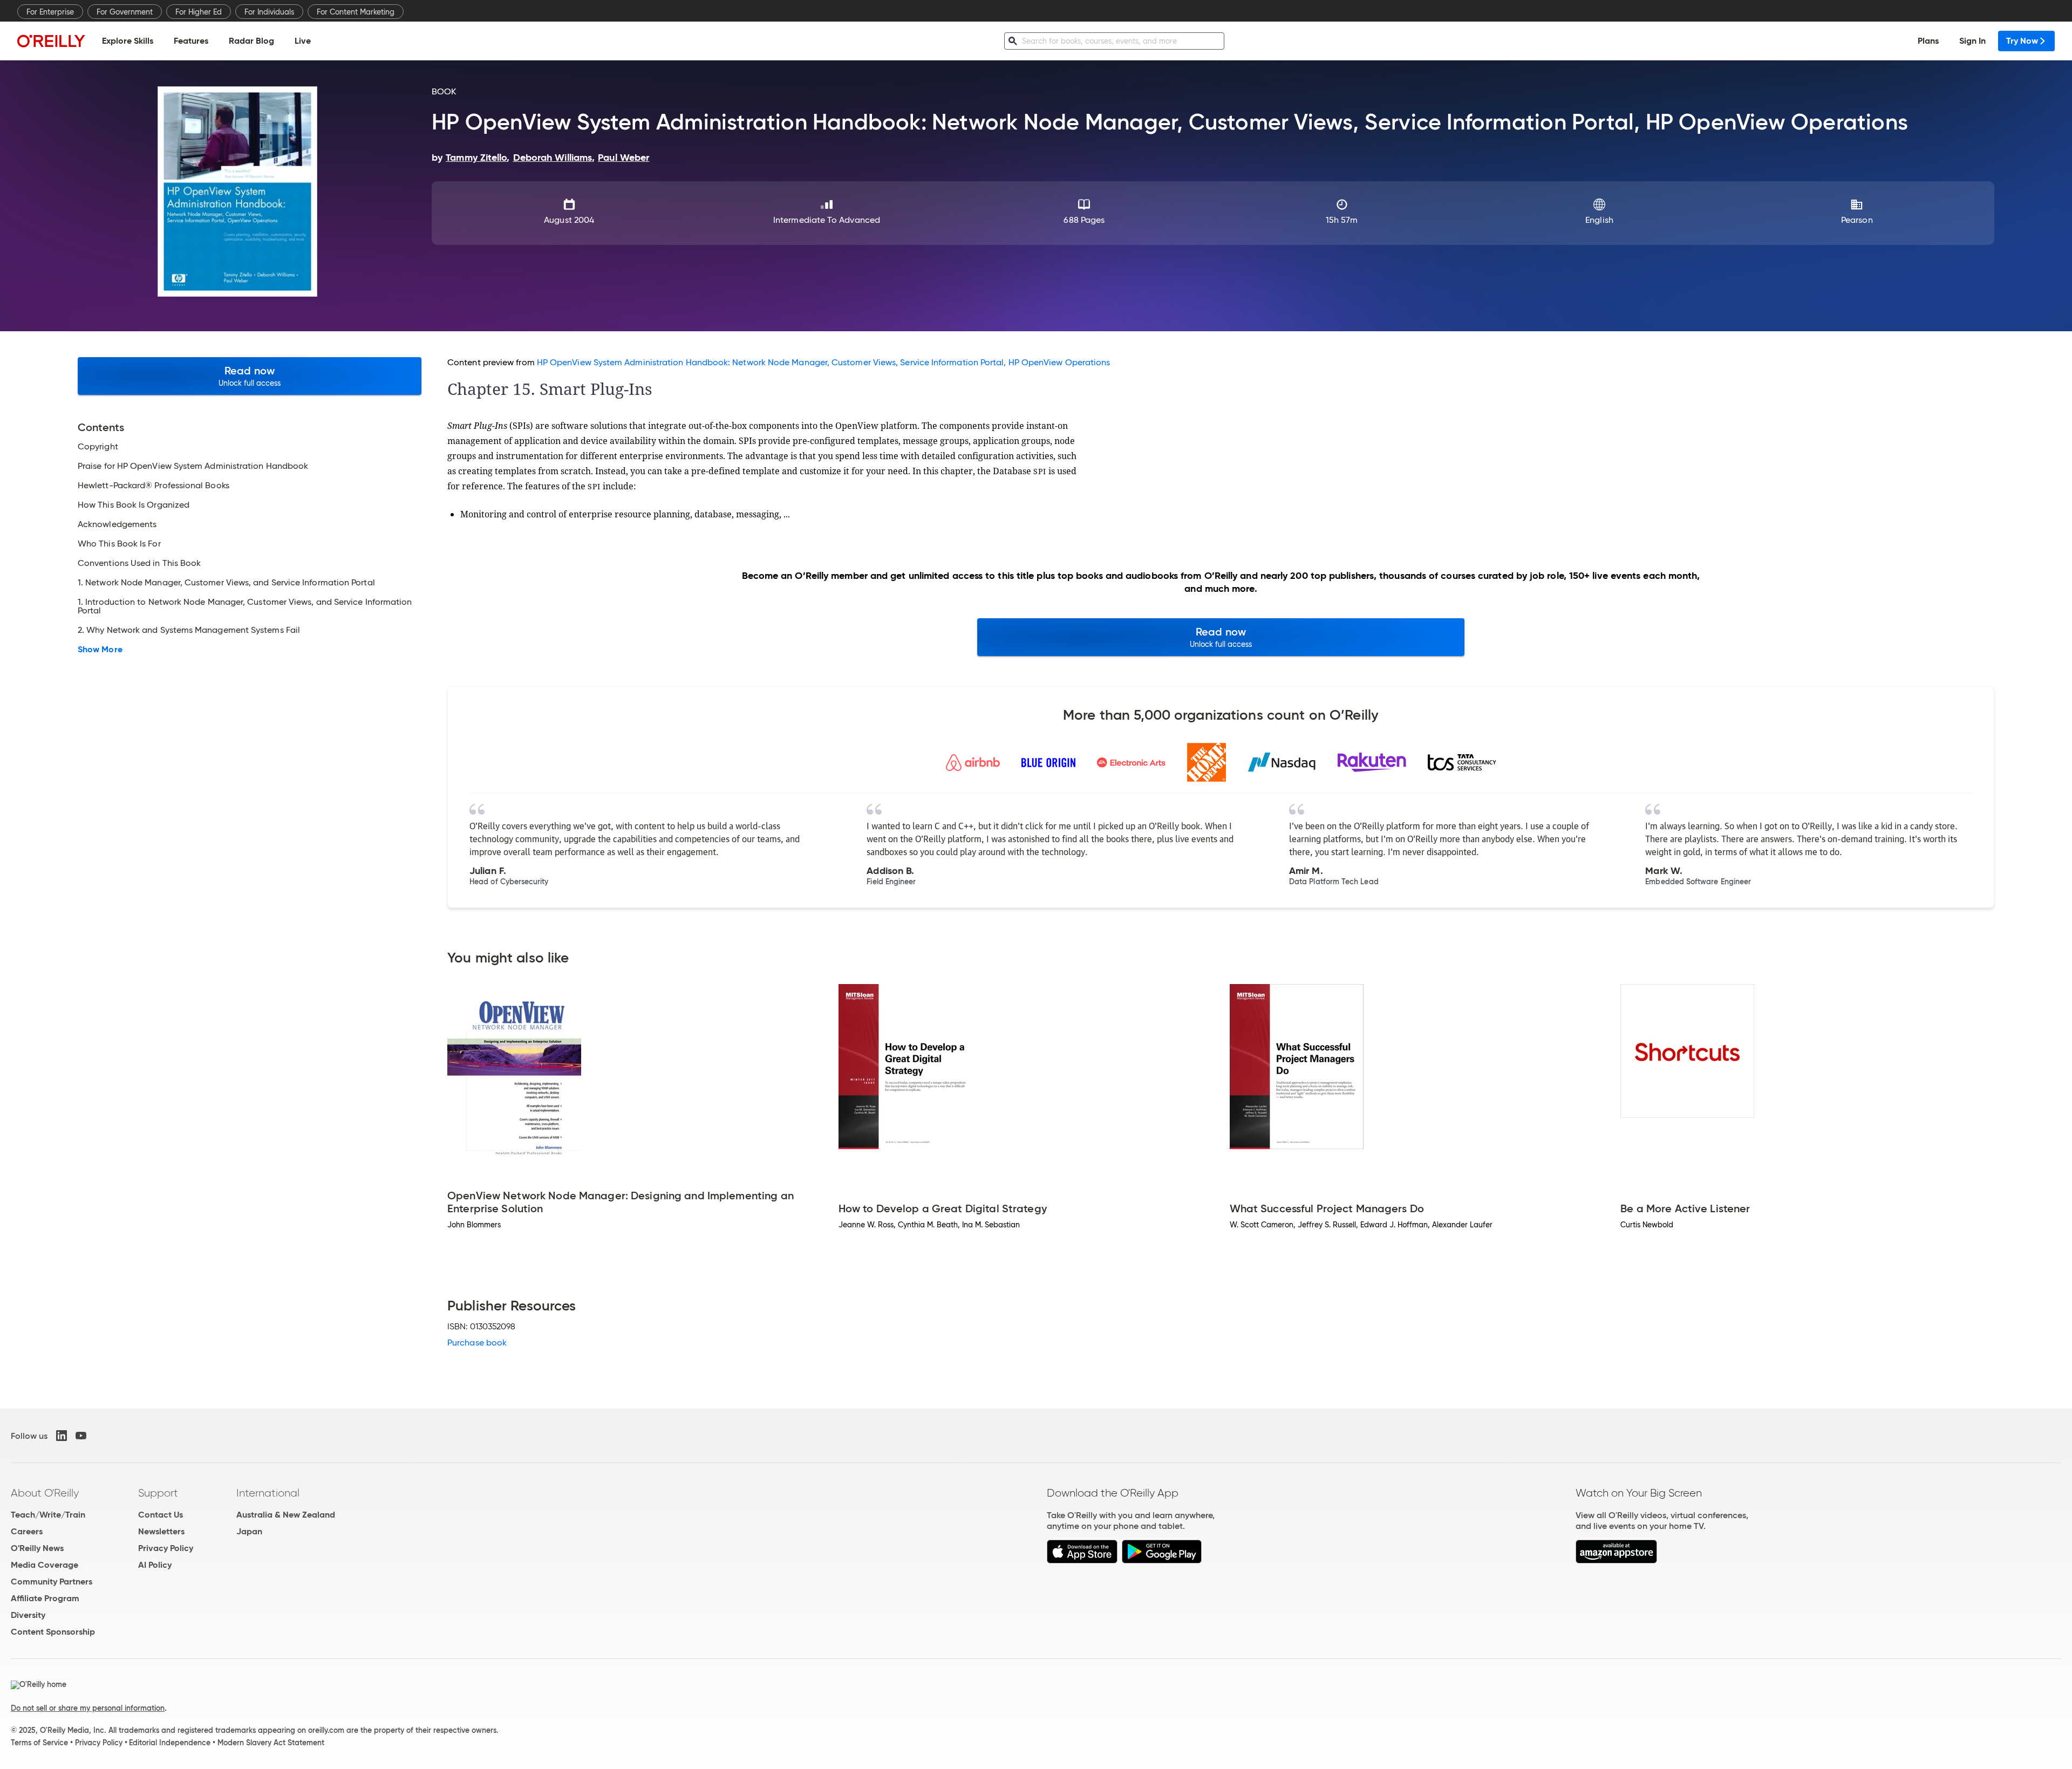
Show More (100, 650)
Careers (27, 1531)
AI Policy (155, 1565)
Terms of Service (39, 1743)
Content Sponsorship (53, 1632)
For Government (125, 12)
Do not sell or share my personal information (88, 1708)
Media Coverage (45, 1565)
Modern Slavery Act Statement (271, 1743)
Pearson (1857, 220)
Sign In (1972, 41)
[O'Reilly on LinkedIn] (62, 1436)
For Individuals (269, 12)
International (268, 1493)
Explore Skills (128, 41)
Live (303, 41)
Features (191, 41)
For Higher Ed (199, 12)
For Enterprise (50, 12)
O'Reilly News (37, 1548)
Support (158, 1493)
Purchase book (477, 1343)
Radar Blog (251, 41)
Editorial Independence (170, 1743)
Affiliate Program (45, 1598)
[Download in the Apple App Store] (1082, 1560)
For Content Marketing (356, 12)
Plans (1928, 41)
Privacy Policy (166, 1548)
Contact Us (161, 1515)
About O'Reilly (45, 1493)
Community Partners (52, 1582)
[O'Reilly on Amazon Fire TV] (1616, 1560)
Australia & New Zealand (286, 1515)
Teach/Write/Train (48, 1515)
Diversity (28, 1615)
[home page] (51, 41)
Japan (249, 1531)
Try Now (2022, 41)
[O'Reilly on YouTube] (81, 1436)
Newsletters (161, 1531)
